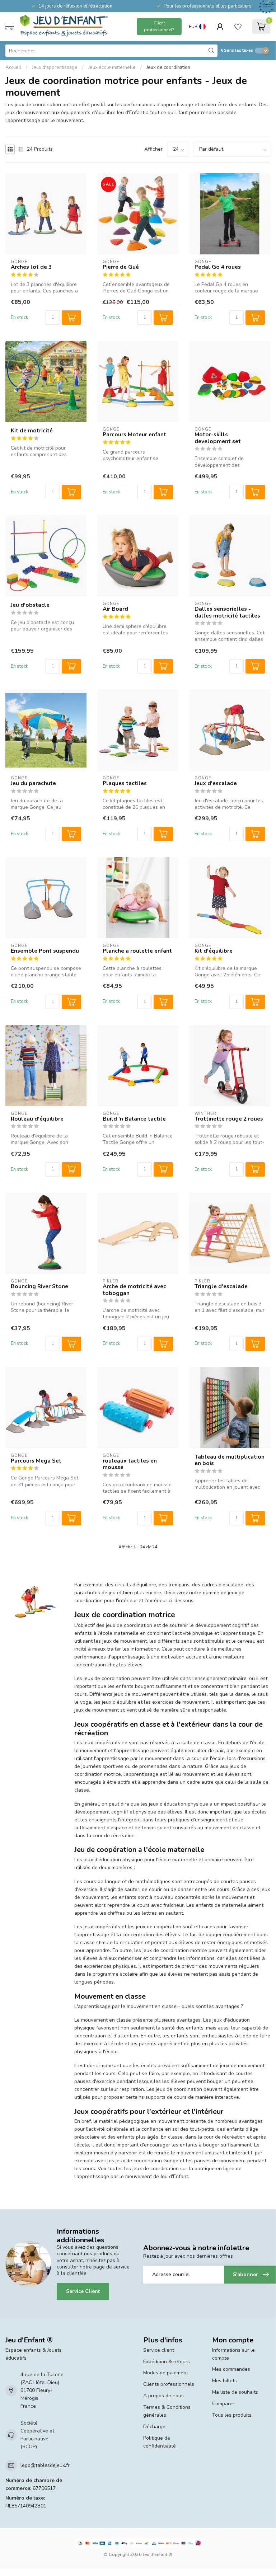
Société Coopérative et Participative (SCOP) (37, 2435)
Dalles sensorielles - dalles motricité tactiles (227, 612)
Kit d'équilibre (214, 951)
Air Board (115, 609)
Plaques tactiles (125, 783)
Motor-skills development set (218, 438)
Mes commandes (231, 2369)
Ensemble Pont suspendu (45, 951)
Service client (159, 2350)
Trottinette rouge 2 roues (229, 1119)
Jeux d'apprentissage (55, 67)
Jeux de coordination (168, 67)
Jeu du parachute (33, 783)
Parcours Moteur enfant (134, 435)
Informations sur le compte (233, 2354)
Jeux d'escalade (216, 783)
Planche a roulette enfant (137, 951)
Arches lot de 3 (31, 267)
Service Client (83, 2291)
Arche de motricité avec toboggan (134, 1290)
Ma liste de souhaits (235, 2392)
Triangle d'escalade (221, 1286)
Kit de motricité (32, 431)
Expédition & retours (167, 2362)
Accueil (13, 67)
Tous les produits (232, 2415)
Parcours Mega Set (36, 1461)
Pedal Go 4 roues (218, 267)
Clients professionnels (169, 2384)
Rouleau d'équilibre (37, 1119)
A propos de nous (163, 2396)
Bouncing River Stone (39, 1286)
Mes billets (224, 2381)
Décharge (154, 2427)
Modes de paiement (166, 2373)
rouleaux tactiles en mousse (130, 1464)
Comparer (223, 2404)
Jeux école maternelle (112, 67)
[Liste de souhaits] (238, 27)
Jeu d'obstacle (30, 605)
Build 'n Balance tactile (134, 1119)
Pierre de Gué (121, 267)
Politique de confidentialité (160, 2442)
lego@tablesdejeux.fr (45, 2465)
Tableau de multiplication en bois (230, 1460)
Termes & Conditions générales (167, 2411)
